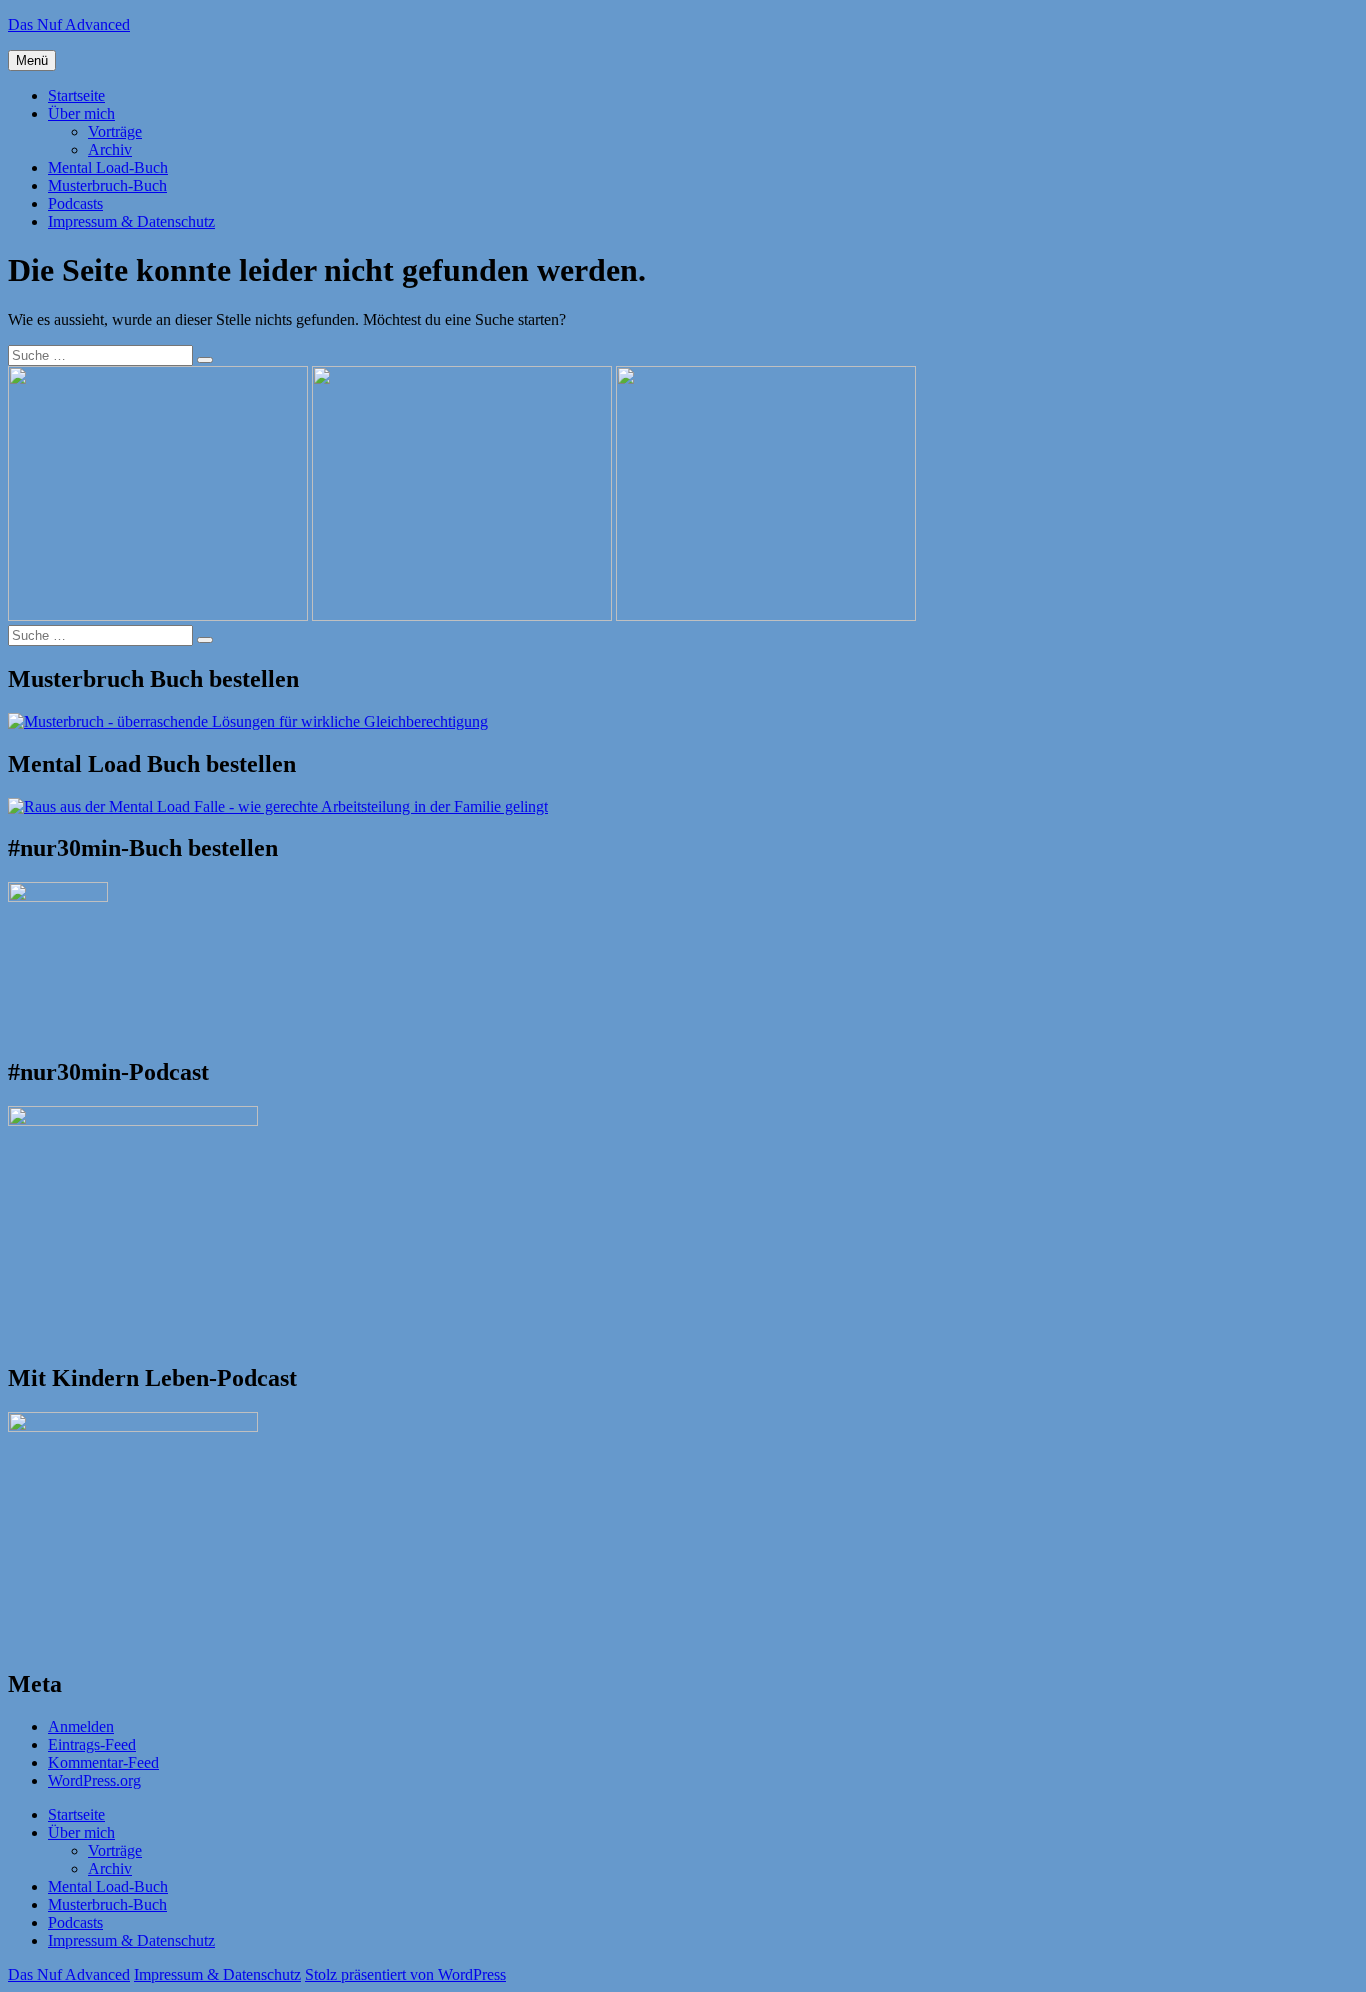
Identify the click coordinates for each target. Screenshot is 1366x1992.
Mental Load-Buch (108, 167)
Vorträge (115, 131)
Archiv (110, 149)
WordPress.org (94, 1780)
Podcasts (75, 203)
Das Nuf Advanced (69, 24)
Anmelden (81, 1726)
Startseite (76, 95)
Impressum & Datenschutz (131, 221)
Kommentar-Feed (103, 1762)
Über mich (81, 113)
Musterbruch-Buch (107, 185)
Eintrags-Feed (92, 1744)
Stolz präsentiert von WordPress (405, 1974)
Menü (32, 60)
